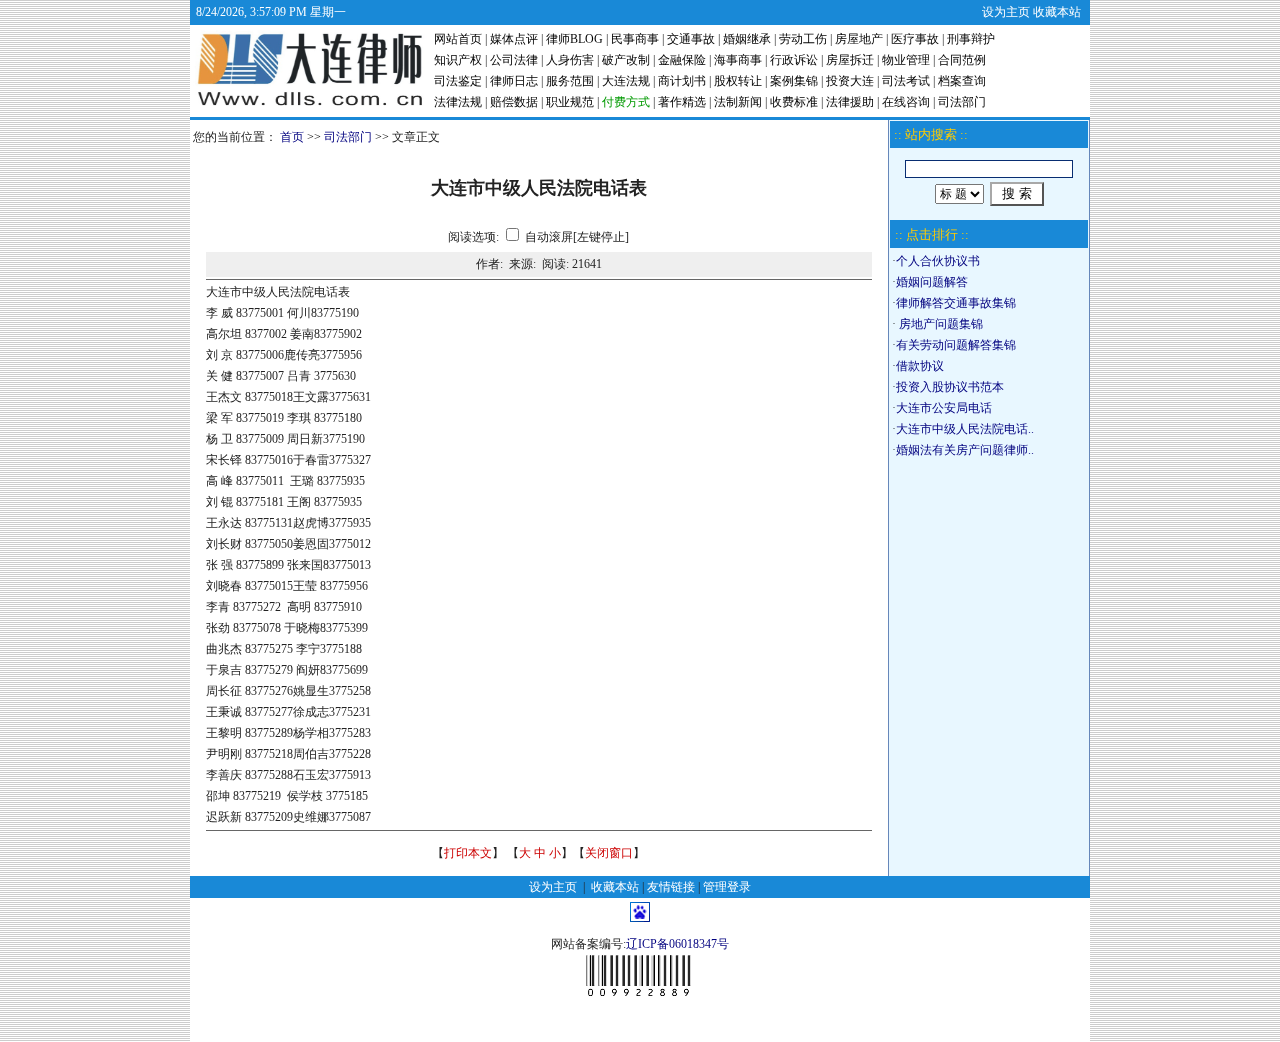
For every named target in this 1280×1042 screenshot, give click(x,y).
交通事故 (691, 39)
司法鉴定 (458, 81)
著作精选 (682, 102)
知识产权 (458, 60)
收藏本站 (1057, 12)
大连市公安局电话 (944, 408)
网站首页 (458, 39)
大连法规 (626, 81)
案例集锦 (794, 81)
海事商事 (738, 60)
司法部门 (962, 102)
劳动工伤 (803, 39)
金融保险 (682, 60)
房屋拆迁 (850, 60)
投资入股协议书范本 (950, 387)
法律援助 (850, 102)
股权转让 (738, 81)
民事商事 (635, 39)
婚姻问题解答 (932, 282)
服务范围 (570, 81)
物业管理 (906, 60)
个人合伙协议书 (938, 261)
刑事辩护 (971, 39)
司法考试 (906, 81)
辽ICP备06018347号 (677, 944)
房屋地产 (859, 39)
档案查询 (962, 81)
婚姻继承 (747, 39)
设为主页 (1006, 12)
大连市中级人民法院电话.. (965, 429)
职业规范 (570, 102)
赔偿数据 (514, 102)
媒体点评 (514, 39)
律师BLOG (574, 39)
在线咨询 (906, 102)
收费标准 (794, 102)
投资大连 (850, 81)
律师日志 (514, 81)
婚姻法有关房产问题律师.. (965, 450)
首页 (292, 137)
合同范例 (962, 60)
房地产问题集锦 (939, 324)
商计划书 (682, 81)
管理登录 (727, 887)
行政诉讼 (794, 60)
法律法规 (458, 102)
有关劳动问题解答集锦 (956, 345)
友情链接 (671, 887)
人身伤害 (570, 60)
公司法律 (514, 60)
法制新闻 (738, 102)
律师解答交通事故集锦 (956, 303)
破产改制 (626, 60)
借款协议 (920, 366)
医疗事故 (915, 39)
